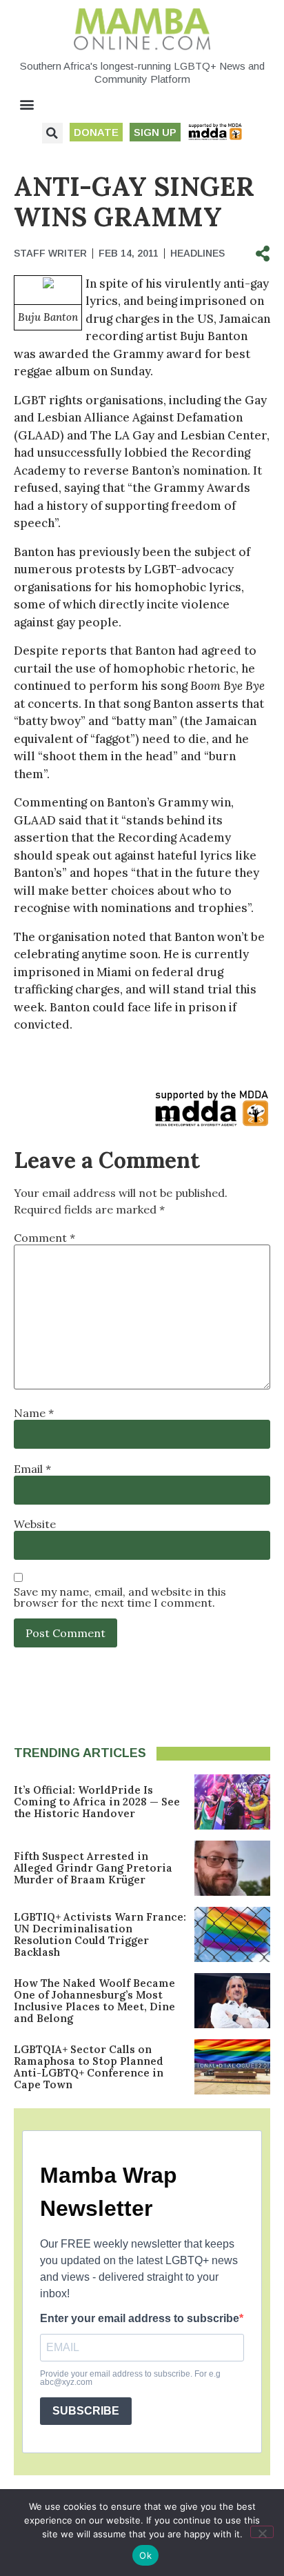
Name (34, 1413)
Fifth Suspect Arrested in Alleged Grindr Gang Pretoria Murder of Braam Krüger (93, 1868)
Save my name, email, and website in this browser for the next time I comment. (120, 1597)
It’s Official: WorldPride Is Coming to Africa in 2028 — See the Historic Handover (97, 1802)
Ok (145, 2555)
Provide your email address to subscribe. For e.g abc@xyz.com (130, 2378)
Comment (44, 1238)
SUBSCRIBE (86, 2411)
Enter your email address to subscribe (140, 2319)
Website (35, 1524)
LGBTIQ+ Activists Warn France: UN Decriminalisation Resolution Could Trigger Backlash (100, 1934)
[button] (27, 105)
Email (32, 1469)
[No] (262, 2532)
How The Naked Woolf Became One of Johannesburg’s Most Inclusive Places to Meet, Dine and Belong (94, 2001)
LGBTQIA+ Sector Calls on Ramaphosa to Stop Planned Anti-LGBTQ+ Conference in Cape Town (89, 2067)
